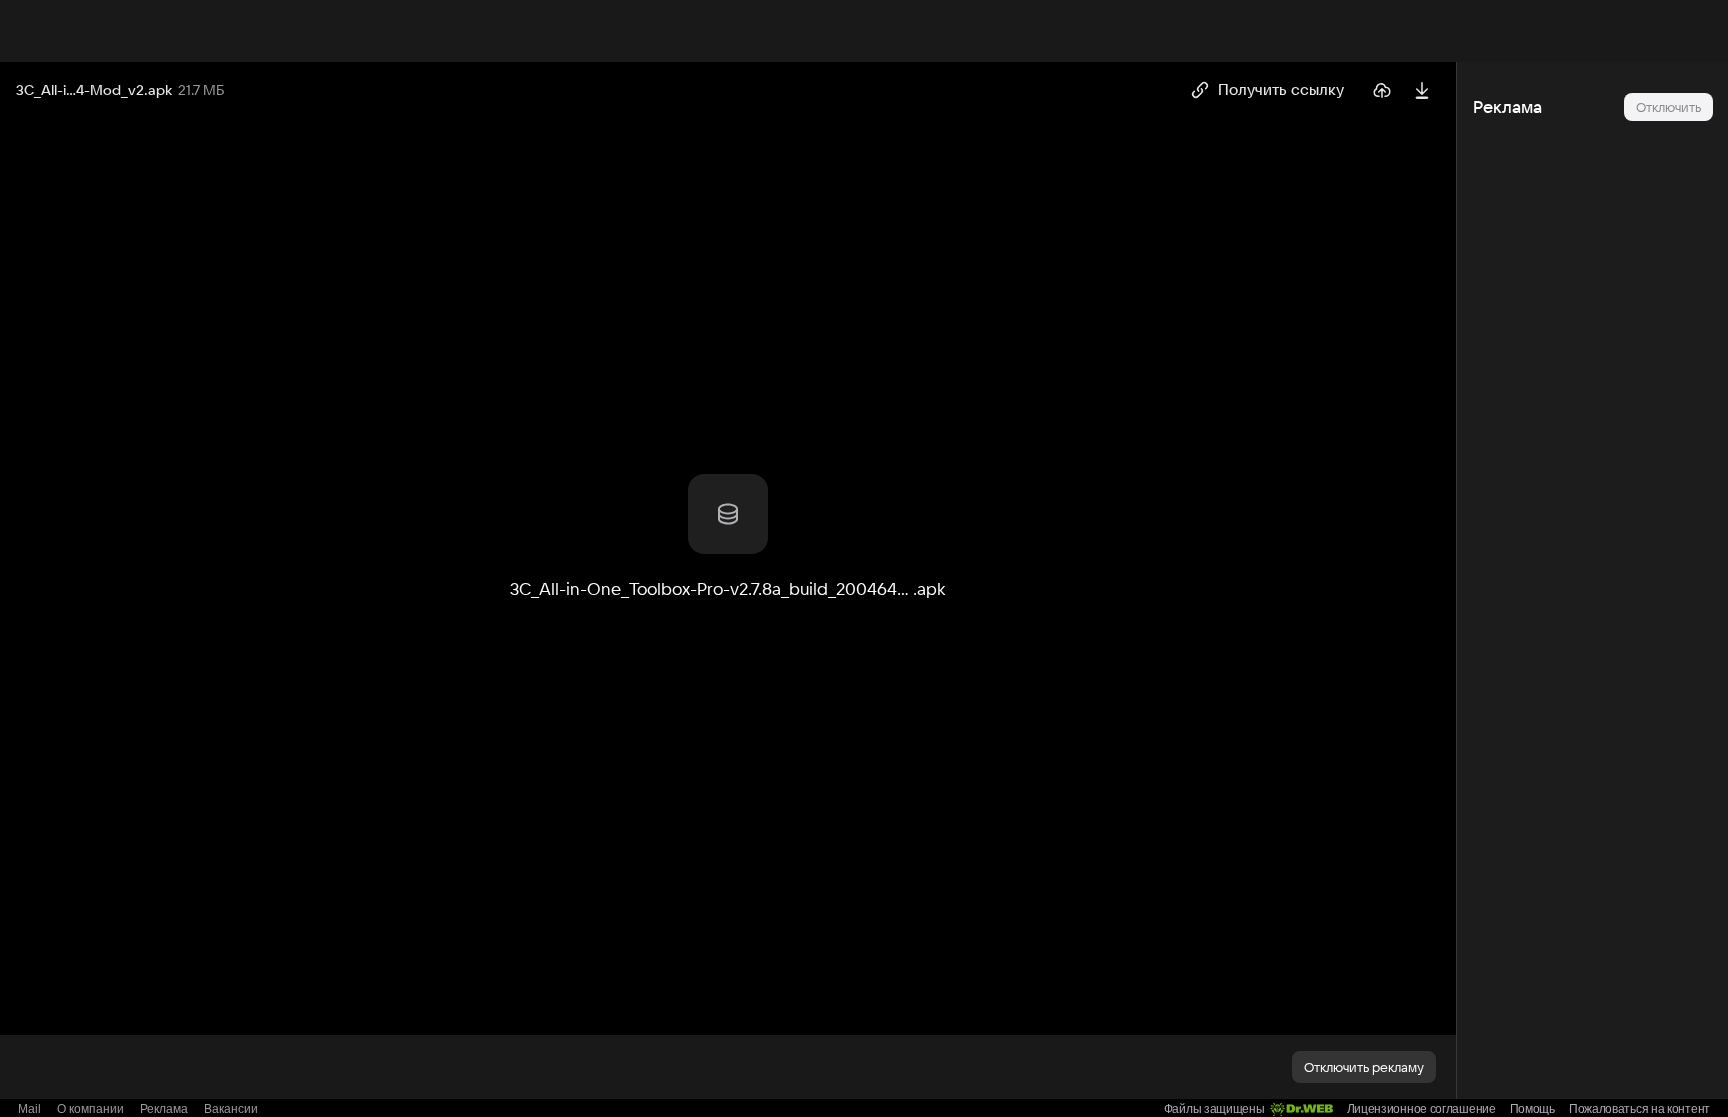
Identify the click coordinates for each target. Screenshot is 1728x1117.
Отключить (1668, 107)
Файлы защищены (1214, 1109)
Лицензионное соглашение (1421, 1109)
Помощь (1532, 1109)
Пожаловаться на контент (1639, 1109)
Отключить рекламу (1364, 1067)
